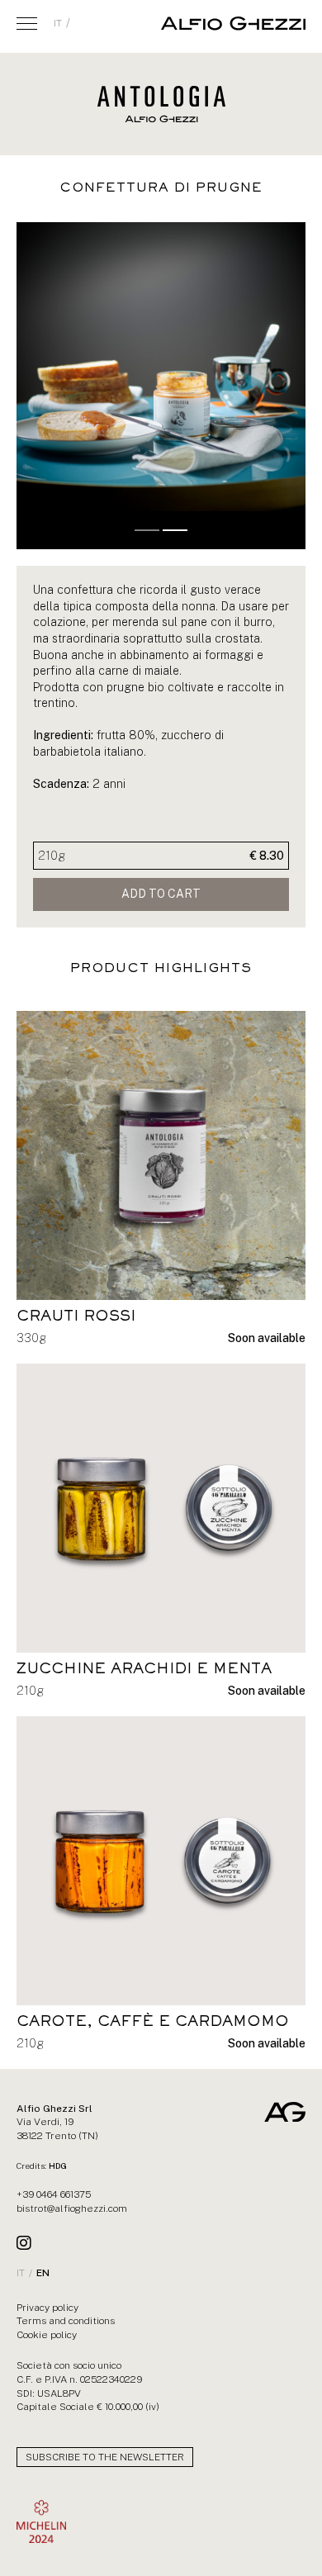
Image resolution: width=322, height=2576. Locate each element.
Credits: (42, 2166)
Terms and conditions (66, 2321)
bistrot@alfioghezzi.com (72, 2208)
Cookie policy (47, 2335)
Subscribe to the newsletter (105, 2457)
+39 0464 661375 (54, 2194)
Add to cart (161, 894)
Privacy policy (47, 2308)
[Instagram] (24, 2243)
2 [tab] (175, 530)
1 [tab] (147, 530)
